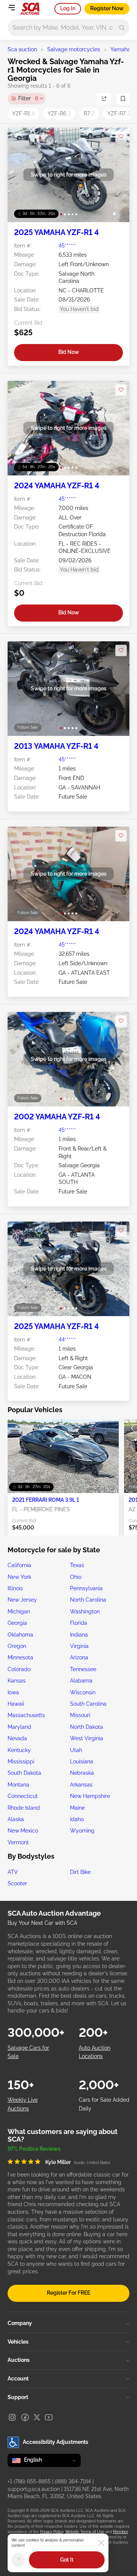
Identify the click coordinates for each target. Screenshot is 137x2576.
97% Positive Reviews (34, 2149)
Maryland (19, 1727)
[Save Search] (123, 99)
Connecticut (23, 1796)
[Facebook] (25, 2417)
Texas (77, 1565)
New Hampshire (90, 1796)
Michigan (19, 1612)
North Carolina (88, 1600)
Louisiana (82, 1762)
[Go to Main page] (30, 9)
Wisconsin (83, 1692)
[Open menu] (11, 8)
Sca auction (22, 49)
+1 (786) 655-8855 (29, 2481)
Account (18, 2379)
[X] (37, 2417)
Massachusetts (26, 1715)
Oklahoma (20, 1635)
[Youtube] (49, 2417)
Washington (85, 1612)
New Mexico (23, 1831)
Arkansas (81, 1785)
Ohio (76, 1577)
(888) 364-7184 (73, 2481)
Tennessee (83, 1669)
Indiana (79, 1635)
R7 (89, 114)
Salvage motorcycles (74, 49)
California (19, 1565)
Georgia (17, 1623)
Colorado (19, 1669)
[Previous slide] (21, 175)
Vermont (18, 1842)
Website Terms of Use (85, 2532)
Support (18, 2397)
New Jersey (22, 1600)
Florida (79, 1623)
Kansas (17, 1681)
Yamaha (120, 49)
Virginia (79, 1646)
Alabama (81, 1681)
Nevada (17, 1738)
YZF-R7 (119, 114)
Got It (67, 2560)
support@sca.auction (34, 2489)
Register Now (107, 8)
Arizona (79, 1657)
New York (19, 1577)
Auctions (19, 2360)
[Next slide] (116, 175)
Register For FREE (68, 2293)
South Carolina (88, 1704)
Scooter (17, 1883)
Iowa (13, 1692)
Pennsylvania (86, 1588)
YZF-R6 (59, 114)
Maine (77, 1808)
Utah (76, 1750)
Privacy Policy (52, 2532)
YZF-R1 (23, 114)
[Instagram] (12, 2417)
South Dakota (24, 1773)
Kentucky (19, 1750)
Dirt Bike (80, 1872)
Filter (28, 98)
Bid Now (69, 352)
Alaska (16, 1819)
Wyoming (82, 1831)
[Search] (122, 28)
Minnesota (20, 1657)
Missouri (80, 1715)
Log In (68, 8)
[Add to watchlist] (121, 137)
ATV (13, 1872)
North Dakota (87, 1727)
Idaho (77, 1819)
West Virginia (87, 1738)
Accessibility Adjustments (56, 2442)
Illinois (15, 1588)
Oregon (17, 1646)
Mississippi (21, 1762)
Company (20, 2323)
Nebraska (82, 1773)
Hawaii (16, 1704)
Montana (18, 1785)
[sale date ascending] (104, 99)
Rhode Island (24, 1808)
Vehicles (18, 2342)
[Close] (101, 2543)
